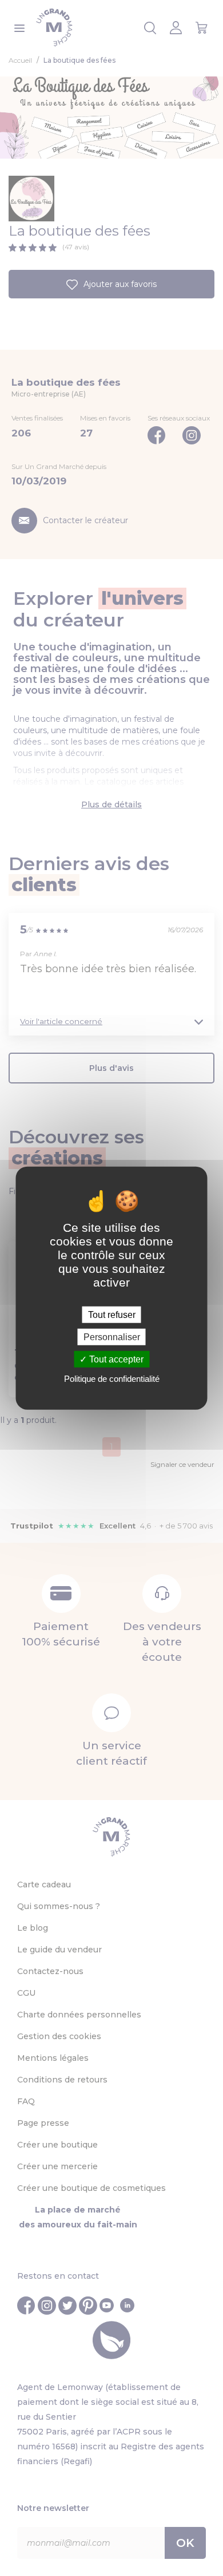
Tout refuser (112, 1314)
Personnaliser (112, 1336)
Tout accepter (115, 1359)
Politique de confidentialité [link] (112, 1379)
